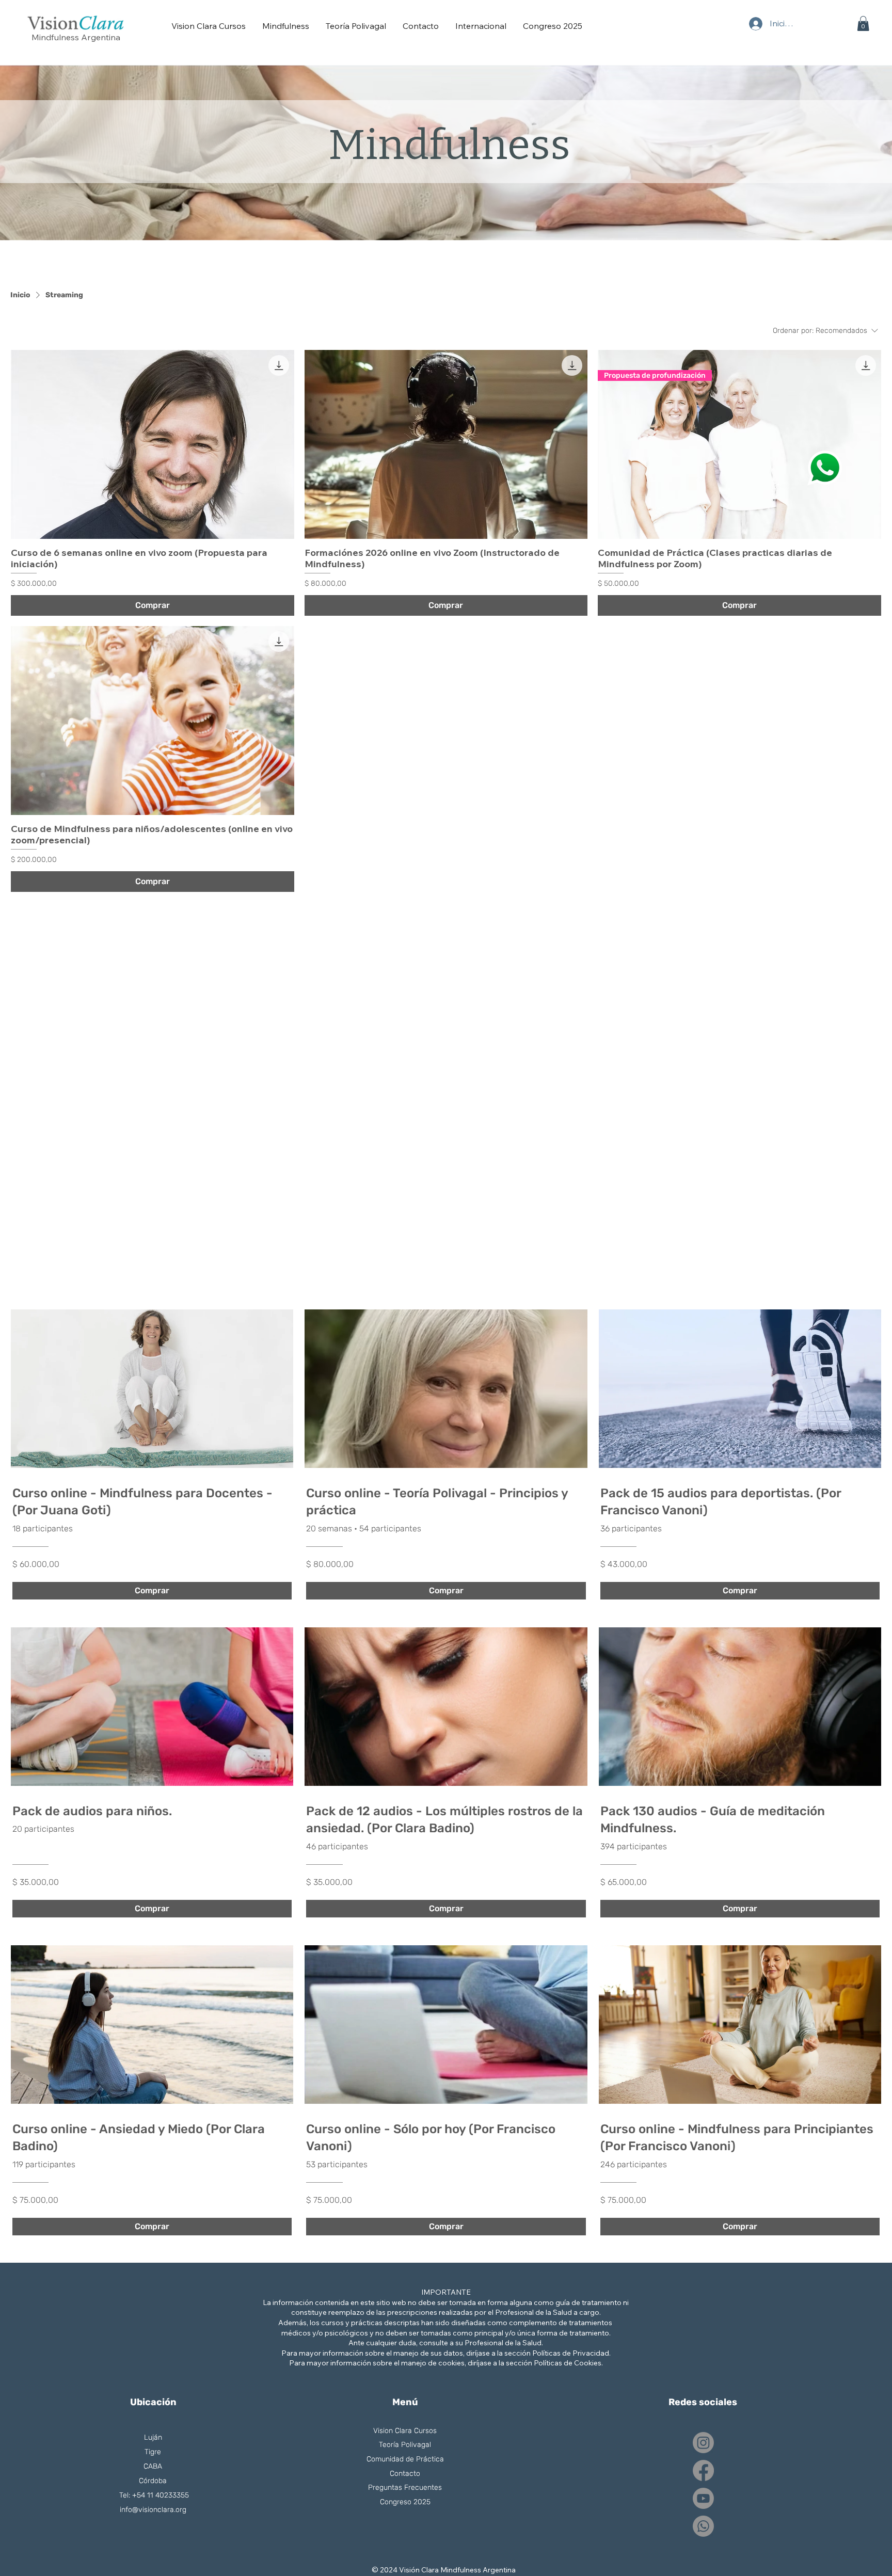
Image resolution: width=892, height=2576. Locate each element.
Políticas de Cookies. (568, 2363)
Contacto (405, 2474)
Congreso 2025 (405, 2502)
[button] (863, 23)
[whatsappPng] (824, 469)
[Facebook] (703, 2470)
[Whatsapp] (703, 2526)
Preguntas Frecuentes (405, 2487)
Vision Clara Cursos (405, 2431)
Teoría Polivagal (405, 2445)
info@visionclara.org (153, 2510)
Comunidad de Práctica (405, 2459)
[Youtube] (703, 2498)
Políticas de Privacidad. (571, 2353)
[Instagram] (703, 2443)
